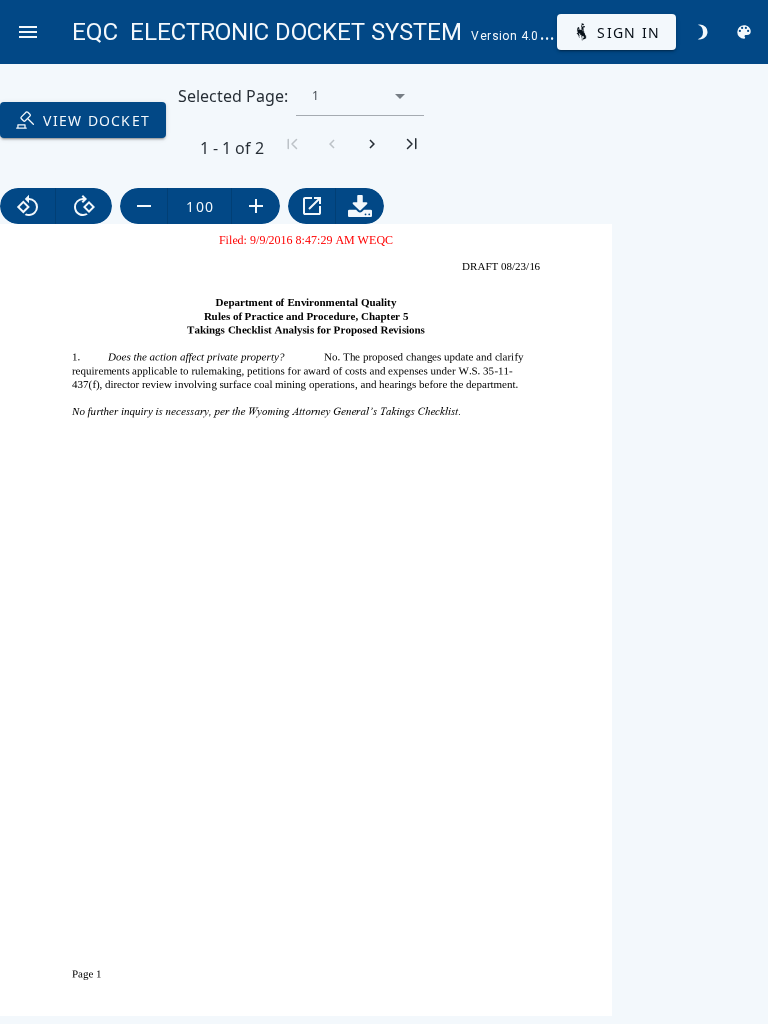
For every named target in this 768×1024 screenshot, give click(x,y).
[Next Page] (372, 144)
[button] (400, 96)
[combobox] (360, 96)
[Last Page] (412, 144)
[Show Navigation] (28, 32)
